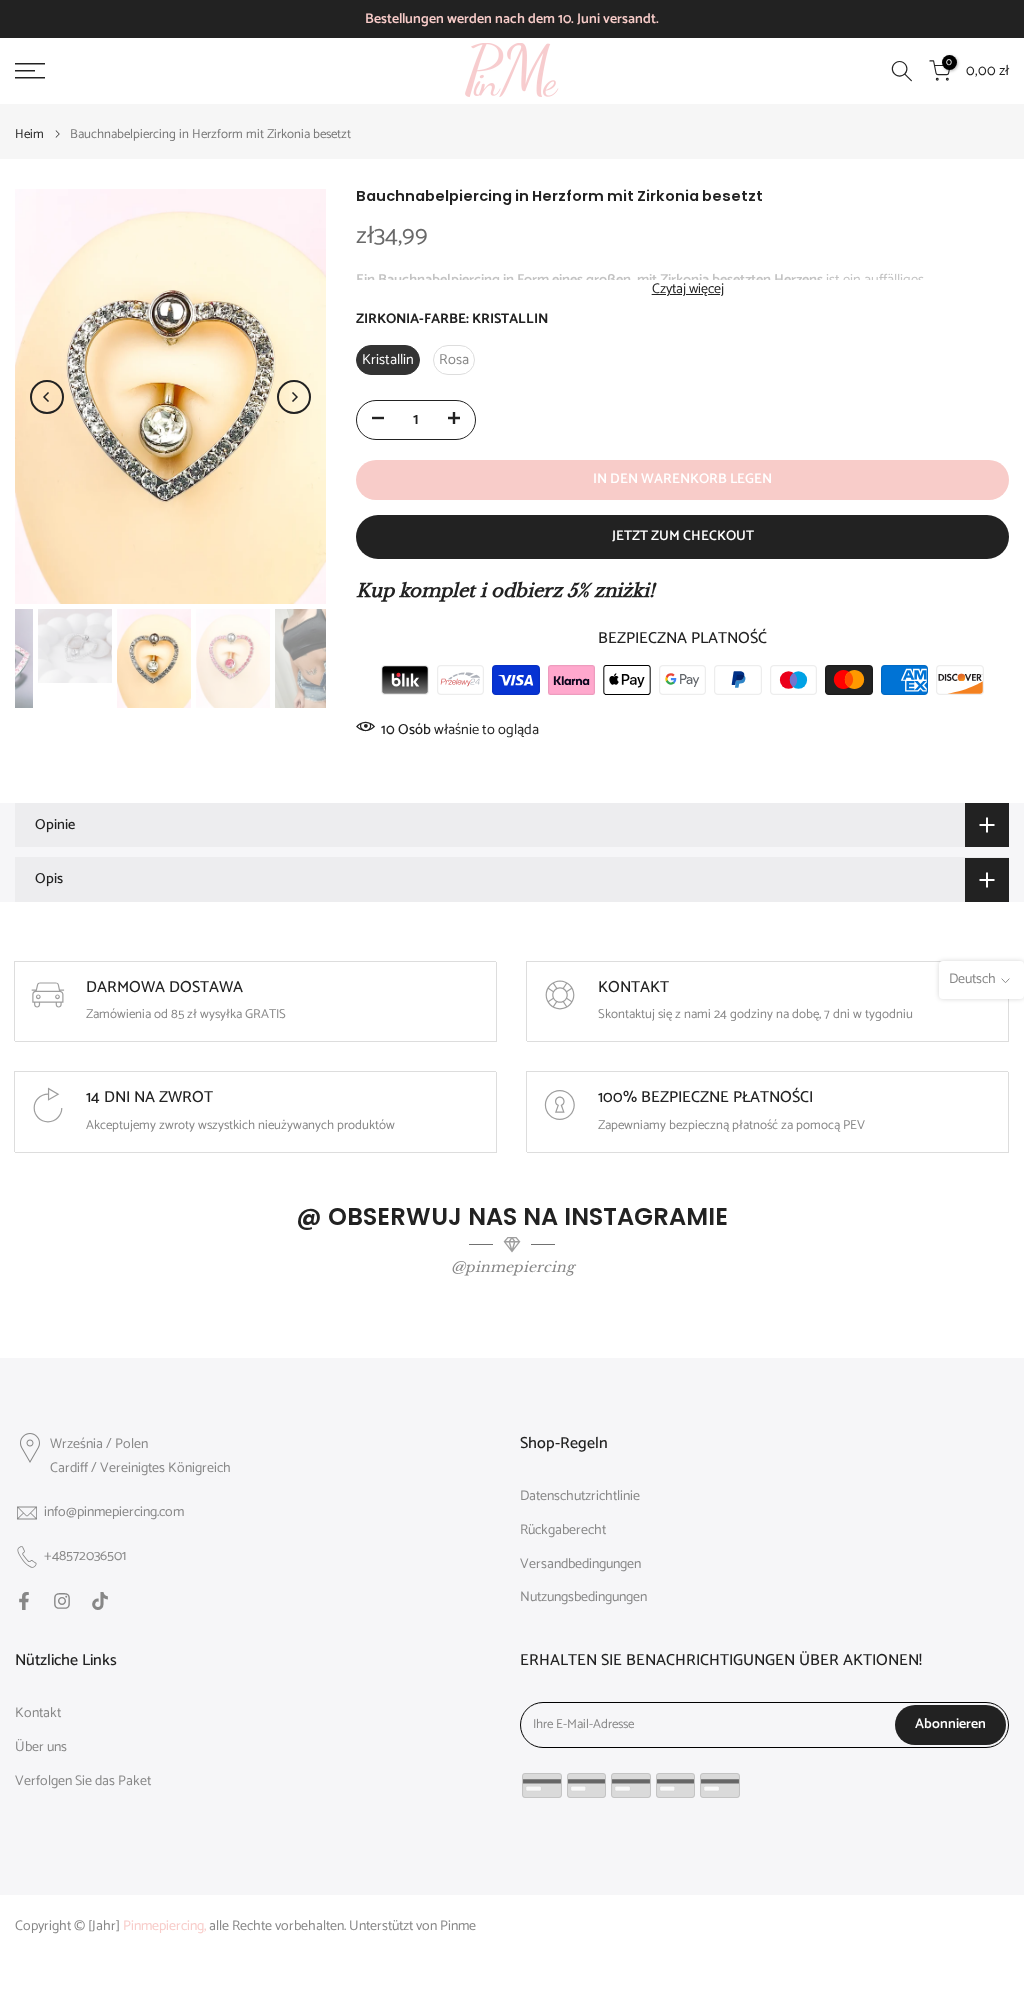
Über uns (41, 1748)
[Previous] (47, 397)
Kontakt (38, 1714)
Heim (29, 134)
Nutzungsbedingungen (583, 1598)
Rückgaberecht (563, 1531)
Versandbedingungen (580, 1565)
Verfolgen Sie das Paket (83, 1782)
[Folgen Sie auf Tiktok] (100, 1601)
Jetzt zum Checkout (683, 536)
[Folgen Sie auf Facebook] (24, 1601)
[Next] (294, 397)
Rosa (454, 360)
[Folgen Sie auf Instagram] (62, 1601)
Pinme (458, 1927)
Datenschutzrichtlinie (580, 1497)
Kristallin (388, 360)
